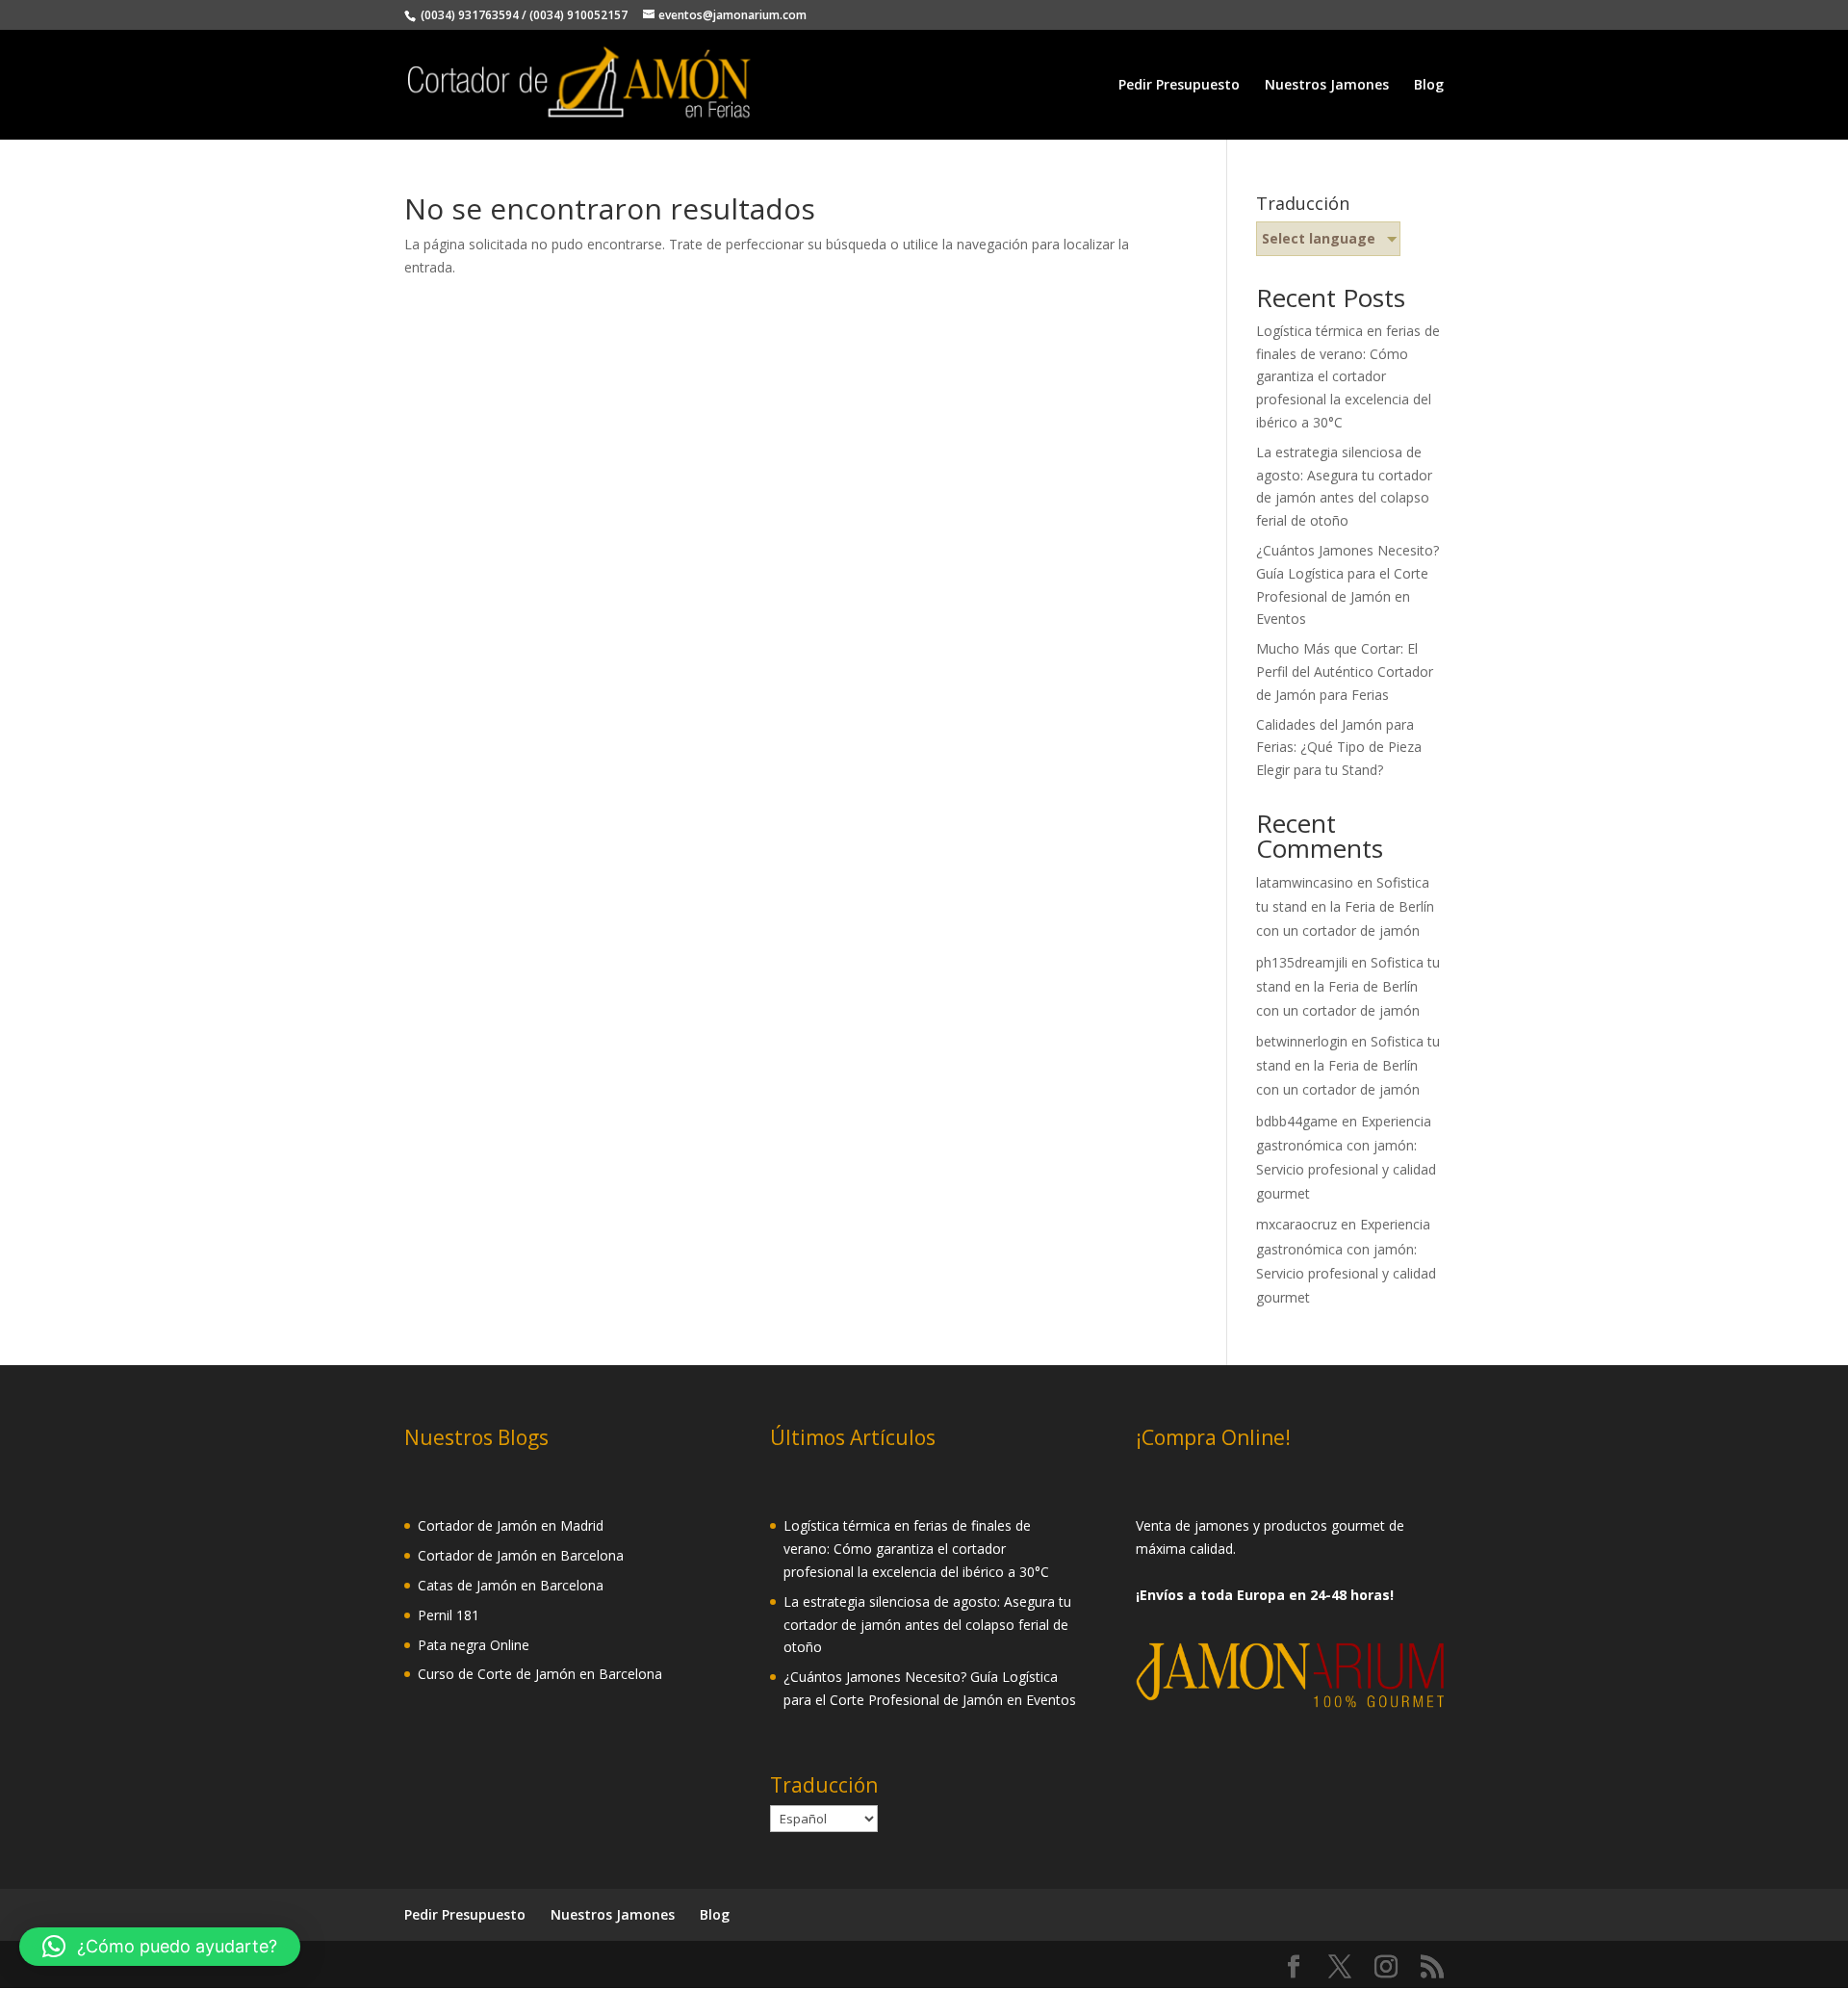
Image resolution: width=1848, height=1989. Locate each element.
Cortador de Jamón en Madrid (511, 1525)
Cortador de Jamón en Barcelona (521, 1555)
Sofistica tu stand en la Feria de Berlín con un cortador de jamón (1345, 906)
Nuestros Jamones (1327, 86)
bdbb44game (1297, 1121)
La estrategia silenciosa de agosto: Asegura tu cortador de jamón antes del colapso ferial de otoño (927, 1625)
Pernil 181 (449, 1615)
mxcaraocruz (1296, 1224)
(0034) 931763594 (468, 15)
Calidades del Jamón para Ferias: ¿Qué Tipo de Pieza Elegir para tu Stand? (1339, 748)
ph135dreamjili (1302, 962)
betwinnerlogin (1302, 1041)
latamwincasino (1305, 882)
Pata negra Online (474, 1645)
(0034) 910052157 (578, 15)
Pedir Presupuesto (1179, 86)
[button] (160, 1947)
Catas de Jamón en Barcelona (511, 1585)
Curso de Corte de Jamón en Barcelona (540, 1674)
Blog (1429, 86)
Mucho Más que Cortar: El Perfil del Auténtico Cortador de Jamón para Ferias (1345, 672)
